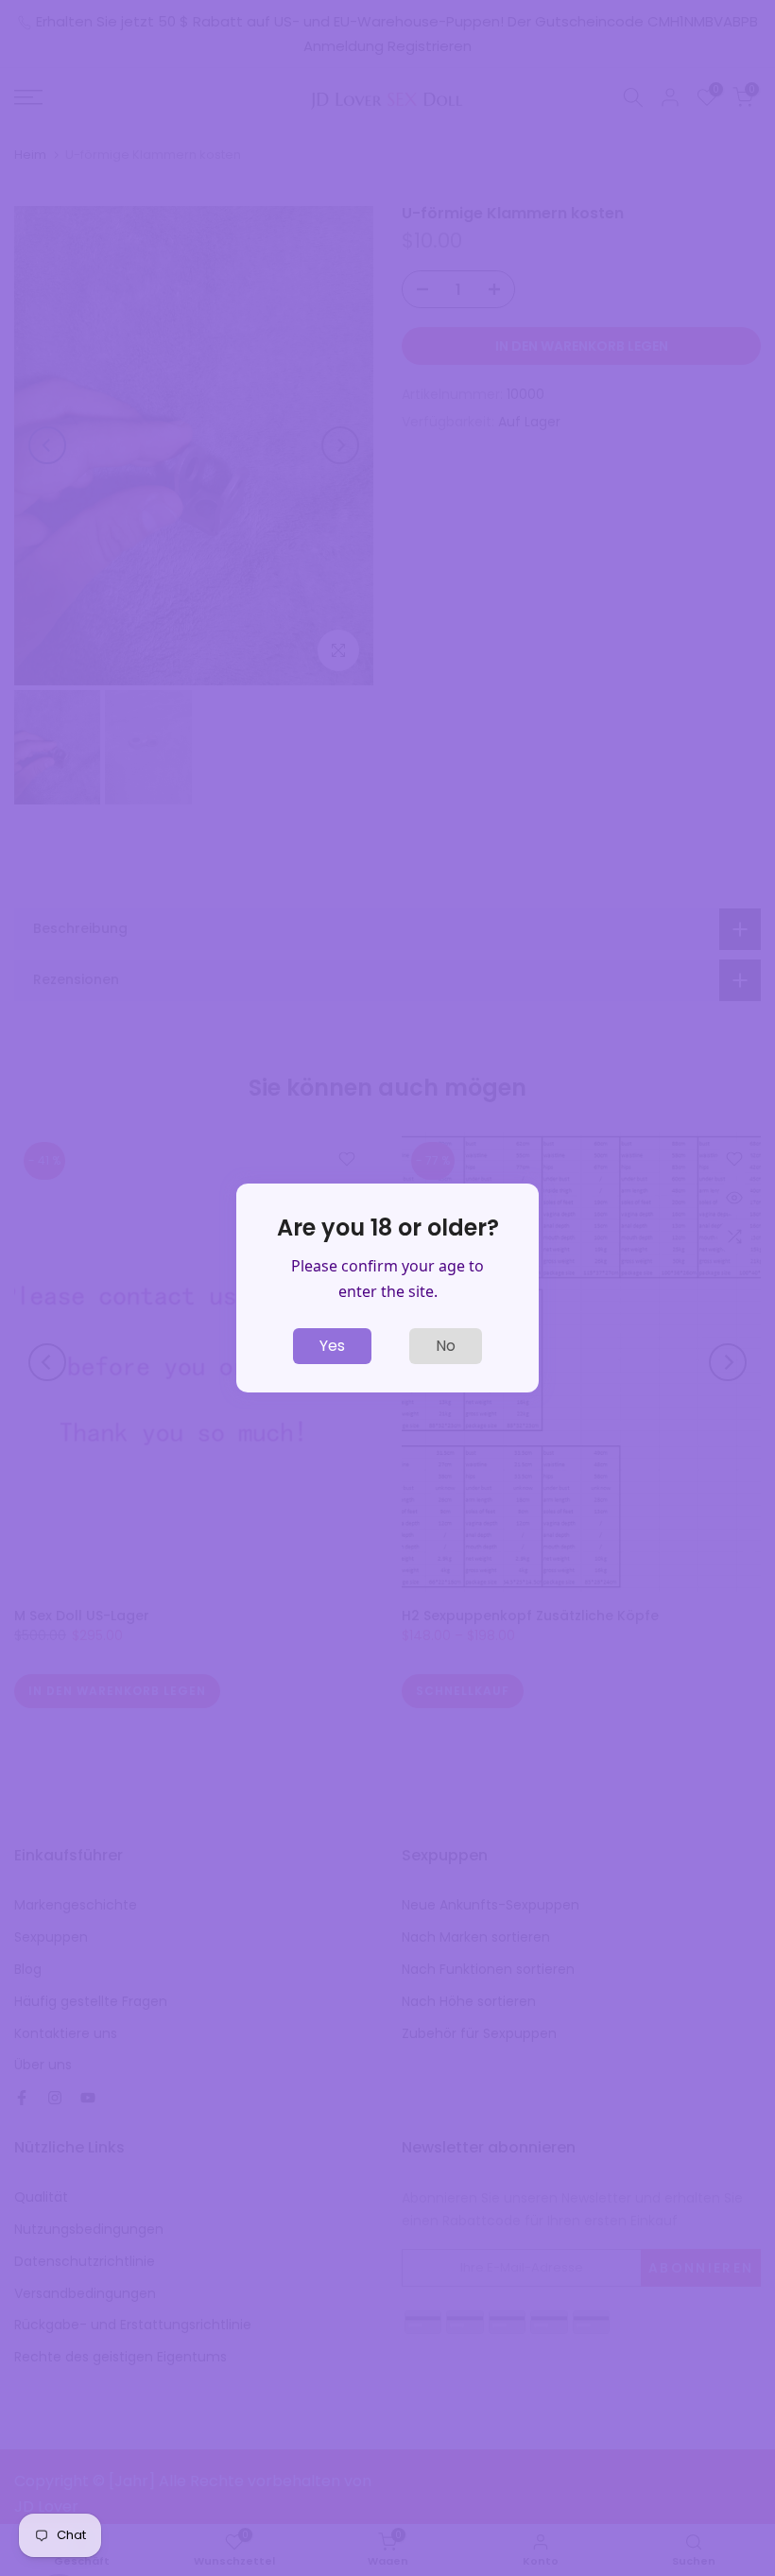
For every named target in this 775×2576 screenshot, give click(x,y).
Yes (332, 1346)
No (446, 1346)
